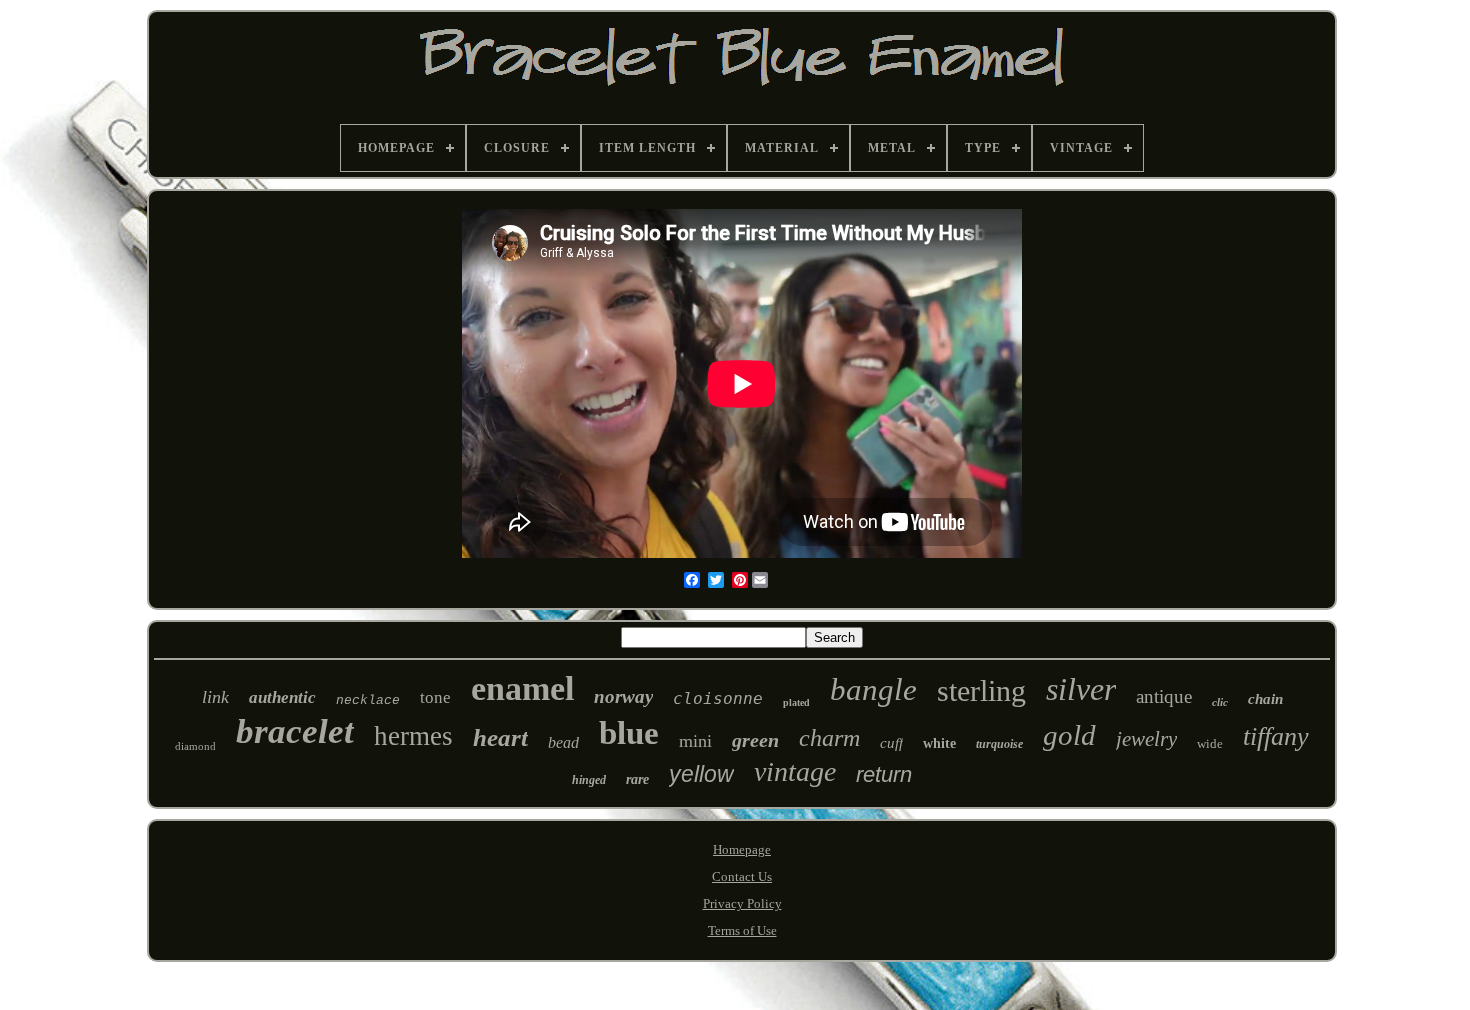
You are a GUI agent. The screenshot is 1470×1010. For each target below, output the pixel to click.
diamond (195, 746)
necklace (368, 700)
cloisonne (718, 698)
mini (695, 741)
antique (1164, 696)
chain (1265, 699)
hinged (589, 780)
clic (1220, 702)
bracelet (295, 731)
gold (1069, 735)
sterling (981, 690)
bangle (873, 689)
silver (1081, 689)
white (939, 743)
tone (435, 697)
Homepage (742, 849)
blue (629, 733)
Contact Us (742, 876)
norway (623, 696)
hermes (413, 736)
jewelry (1146, 739)
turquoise (999, 744)
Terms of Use (742, 930)
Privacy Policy (742, 903)
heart (500, 737)
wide (1210, 743)
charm (829, 738)
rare (637, 779)
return (884, 774)
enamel (522, 688)
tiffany (1276, 736)
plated (796, 702)
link (215, 697)
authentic (282, 697)
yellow (701, 774)
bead (563, 742)
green (755, 740)
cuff (891, 743)
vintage (795, 771)
